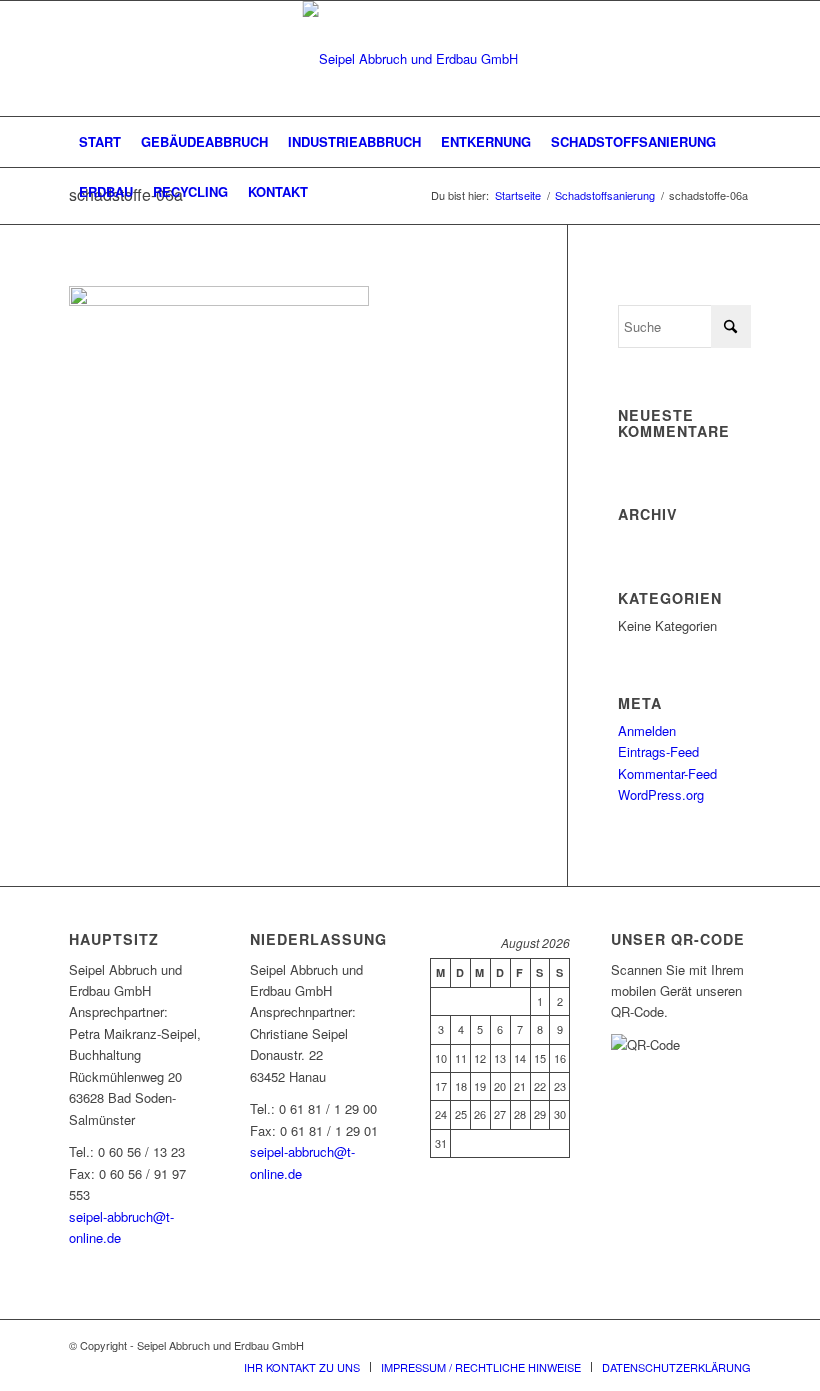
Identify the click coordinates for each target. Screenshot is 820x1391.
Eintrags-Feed (658, 751)
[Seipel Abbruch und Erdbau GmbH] (410, 58)
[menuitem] (100, 142)
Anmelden (647, 730)
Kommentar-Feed (667, 773)
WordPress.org (661, 794)
